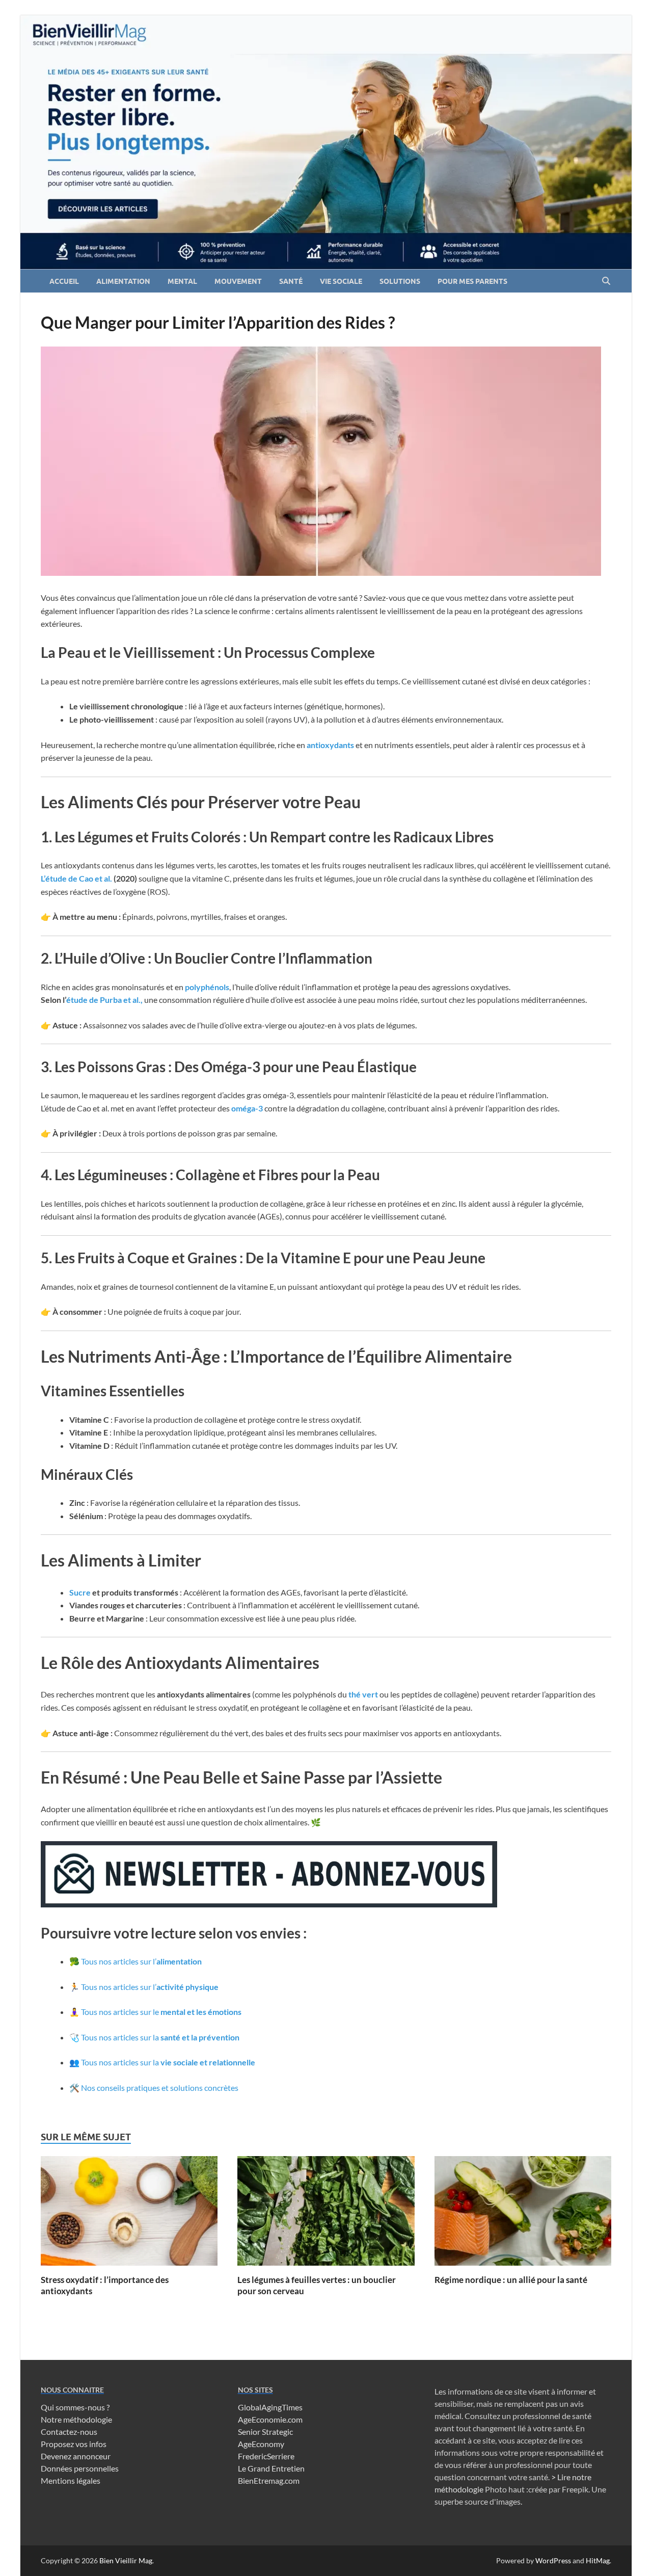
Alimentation (123, 281)
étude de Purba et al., (104, 1000)
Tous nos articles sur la (160, 2037)
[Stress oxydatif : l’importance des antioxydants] (129, 2214)
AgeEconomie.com (270, 2419)
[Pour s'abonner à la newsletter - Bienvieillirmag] (269, 1904)
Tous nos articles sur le (161, 2012)
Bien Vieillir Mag (126, 2560)
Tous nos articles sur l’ (141, 1961)
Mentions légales (71, 2480)
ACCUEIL (64, 281)
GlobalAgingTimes (270, 2407)
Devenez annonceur (76, 2456)
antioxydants (331, 745)
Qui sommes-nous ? (75, 2407)
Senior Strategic (265, 2432)
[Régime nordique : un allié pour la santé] (523, 2214)
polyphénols (207, 987)
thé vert (363, 1694)
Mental (182, 281)
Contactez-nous (69, 2432)
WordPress (553, 2560)
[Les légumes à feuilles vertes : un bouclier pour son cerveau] (326, 2214)
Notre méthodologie (76, 2419)
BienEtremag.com (269, 2480)
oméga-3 (247, 1108)
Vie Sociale (341, 281)
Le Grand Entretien (271, 2468)
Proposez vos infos (74, 2444)
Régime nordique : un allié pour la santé (511, 2280)
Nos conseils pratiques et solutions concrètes (160, 2088)
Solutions (400, 281)
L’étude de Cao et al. (76, 878)
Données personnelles (80, 2468)
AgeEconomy (261, 2444)
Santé (291, 281)
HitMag (598, 2560)
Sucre (81, 1592)
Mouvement (238, 281)
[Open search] (606, 281)
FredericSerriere (266, 2456)
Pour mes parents (472, 281)
